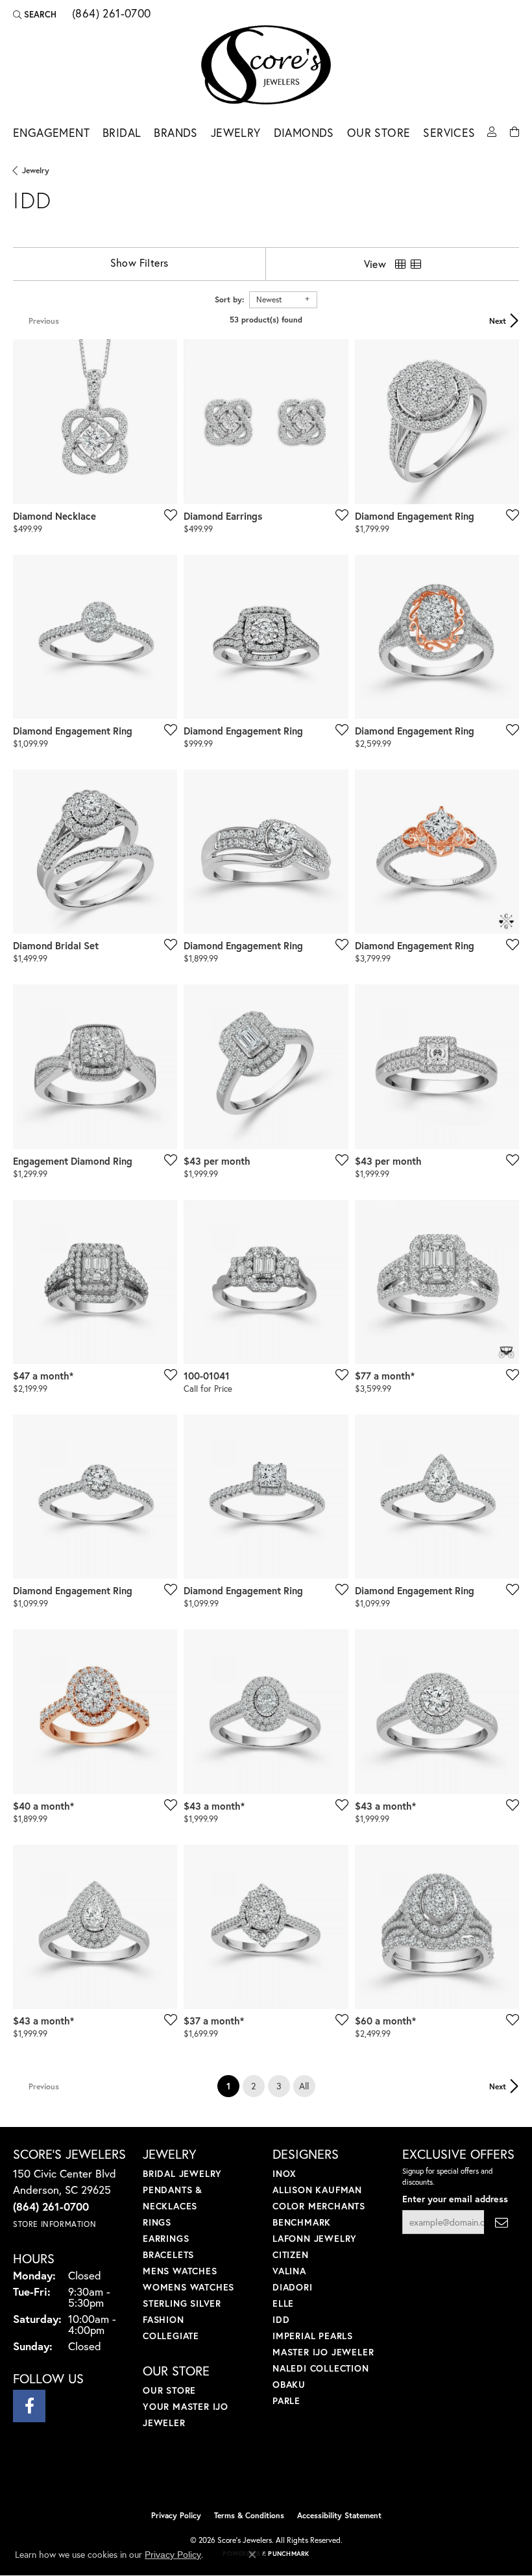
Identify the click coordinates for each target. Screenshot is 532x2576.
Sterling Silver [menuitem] (182, 2303)
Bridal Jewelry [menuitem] (182, 2173)
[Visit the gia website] (287, 2476)
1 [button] (233, 2085)
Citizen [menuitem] (291, 2254)
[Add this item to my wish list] (167, 515)
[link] (110, 14)
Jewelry (236, 133)
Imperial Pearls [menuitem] (313, 2336)
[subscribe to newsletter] (502, 2222)
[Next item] (505, 422)
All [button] (304, 2086)
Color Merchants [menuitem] (319, 2206)
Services (449, 133)
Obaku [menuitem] (289, 2384)
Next (498, 321)
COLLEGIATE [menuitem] (171, 2336)
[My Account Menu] (492, 131)
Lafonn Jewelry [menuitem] (315, 2238)
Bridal (122, 133)
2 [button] (253, 2086)
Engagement (51, 133)
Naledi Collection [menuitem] (321, 2368)
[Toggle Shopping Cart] (514, 131)
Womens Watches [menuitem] (188, 2287)
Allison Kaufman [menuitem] (317, 2190)
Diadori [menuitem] (293, 2287)
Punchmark (288, 2554)
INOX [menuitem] (284, 2173)
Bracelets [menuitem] (168, 2254)
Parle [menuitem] (286, 2400)
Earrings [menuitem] (166, 2238)
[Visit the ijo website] (244, 2476)
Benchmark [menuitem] (302, 2222)
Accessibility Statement (339, 2515)
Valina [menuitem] (289, 2271)
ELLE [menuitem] (283, 2303)
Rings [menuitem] (157, 2222)
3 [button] (279, 2086)
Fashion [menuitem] (163, 2319)
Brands (175, 133)
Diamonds (304, 133)
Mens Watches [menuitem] (180, 2271)
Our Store (379, 133)
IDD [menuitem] (281, 2319)
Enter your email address (455, 2199)
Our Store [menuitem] (169, 2390)
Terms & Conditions (249, 2515)
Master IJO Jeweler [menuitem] (323, 2352)
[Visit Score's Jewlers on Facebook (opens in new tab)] (29, 2406)
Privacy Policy (176, 2515)
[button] (35, 14)
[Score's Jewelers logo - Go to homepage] (266, 65)
